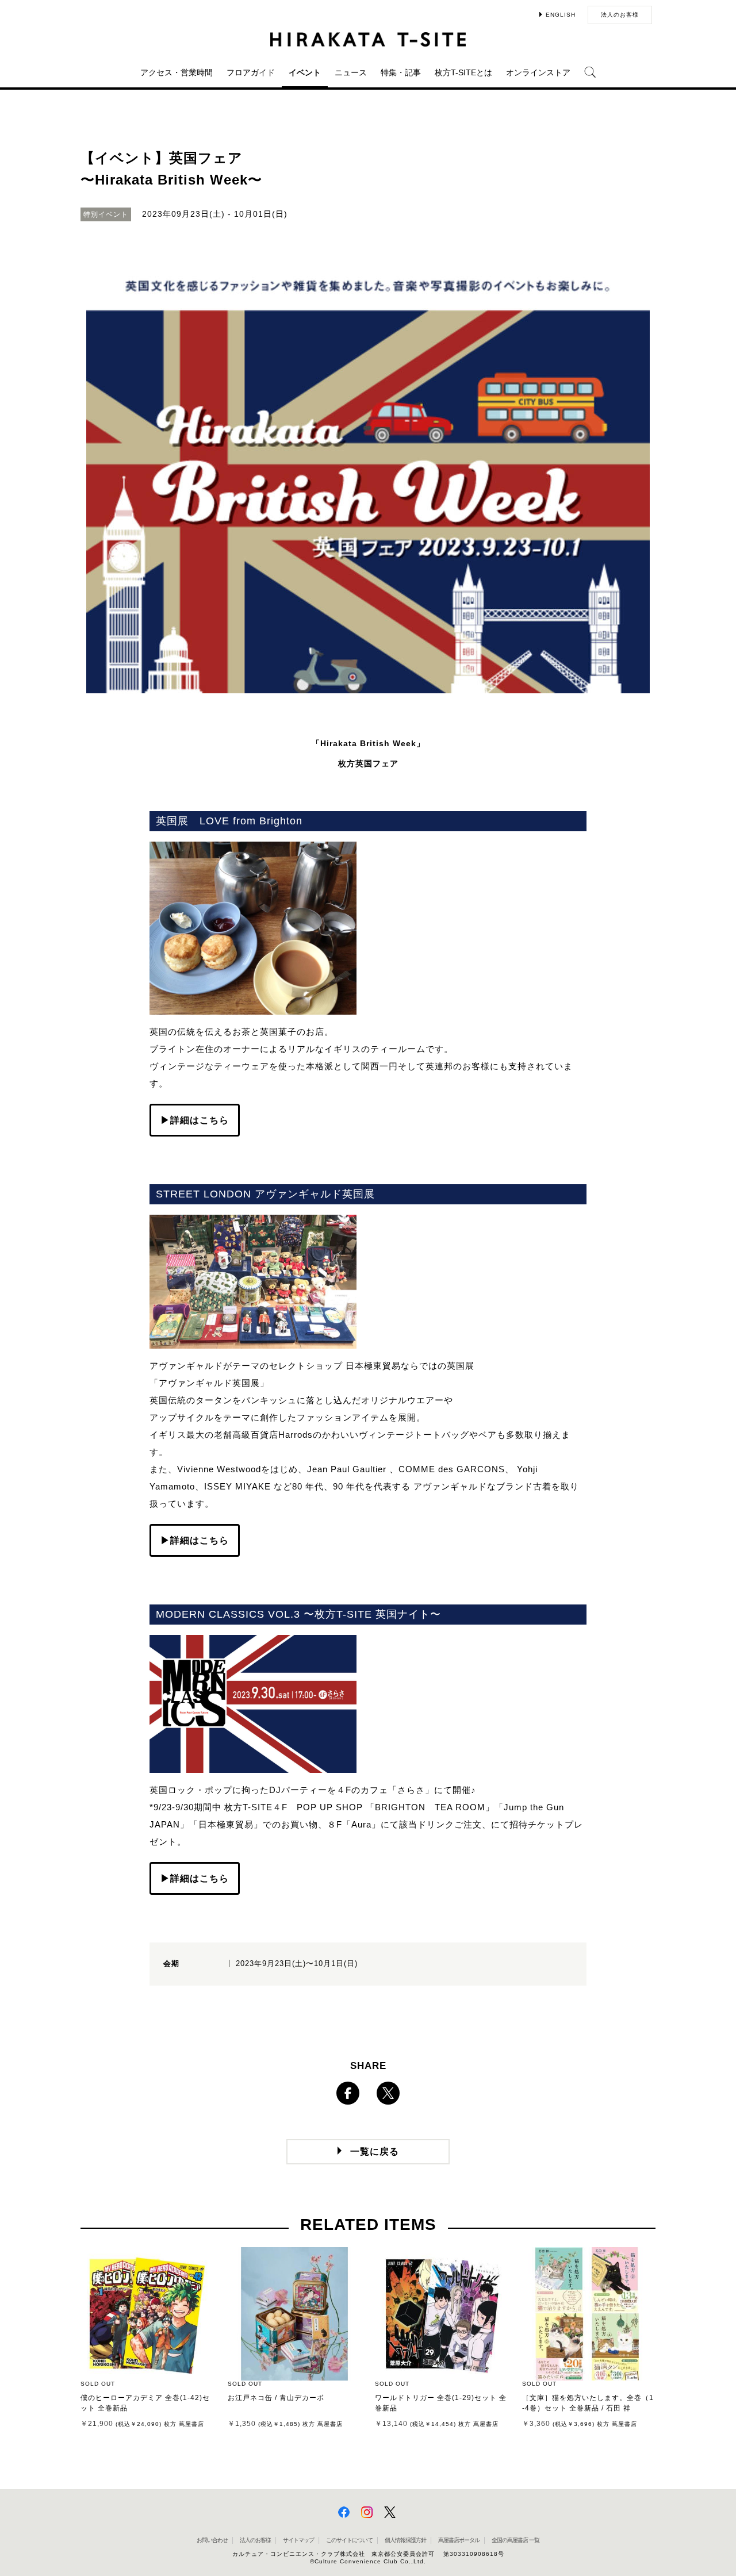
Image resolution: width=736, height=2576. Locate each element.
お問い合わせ (212, 2540)
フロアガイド (251, 72)
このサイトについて (349, 2540)
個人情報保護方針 (405, 2540)
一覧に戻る (375, 2151)
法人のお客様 (620, 15)
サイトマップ (298, 2540)
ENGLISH (561, 15)
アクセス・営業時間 (177, 72)
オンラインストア (538, 72)
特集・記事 (401, 72)
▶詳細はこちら (195, 1120)
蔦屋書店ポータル (459, 2540)
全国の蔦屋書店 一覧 (515, 2540)
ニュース (351, 72)
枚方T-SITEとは (463, 72)
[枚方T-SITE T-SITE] (368, 39)
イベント (305, 72)
